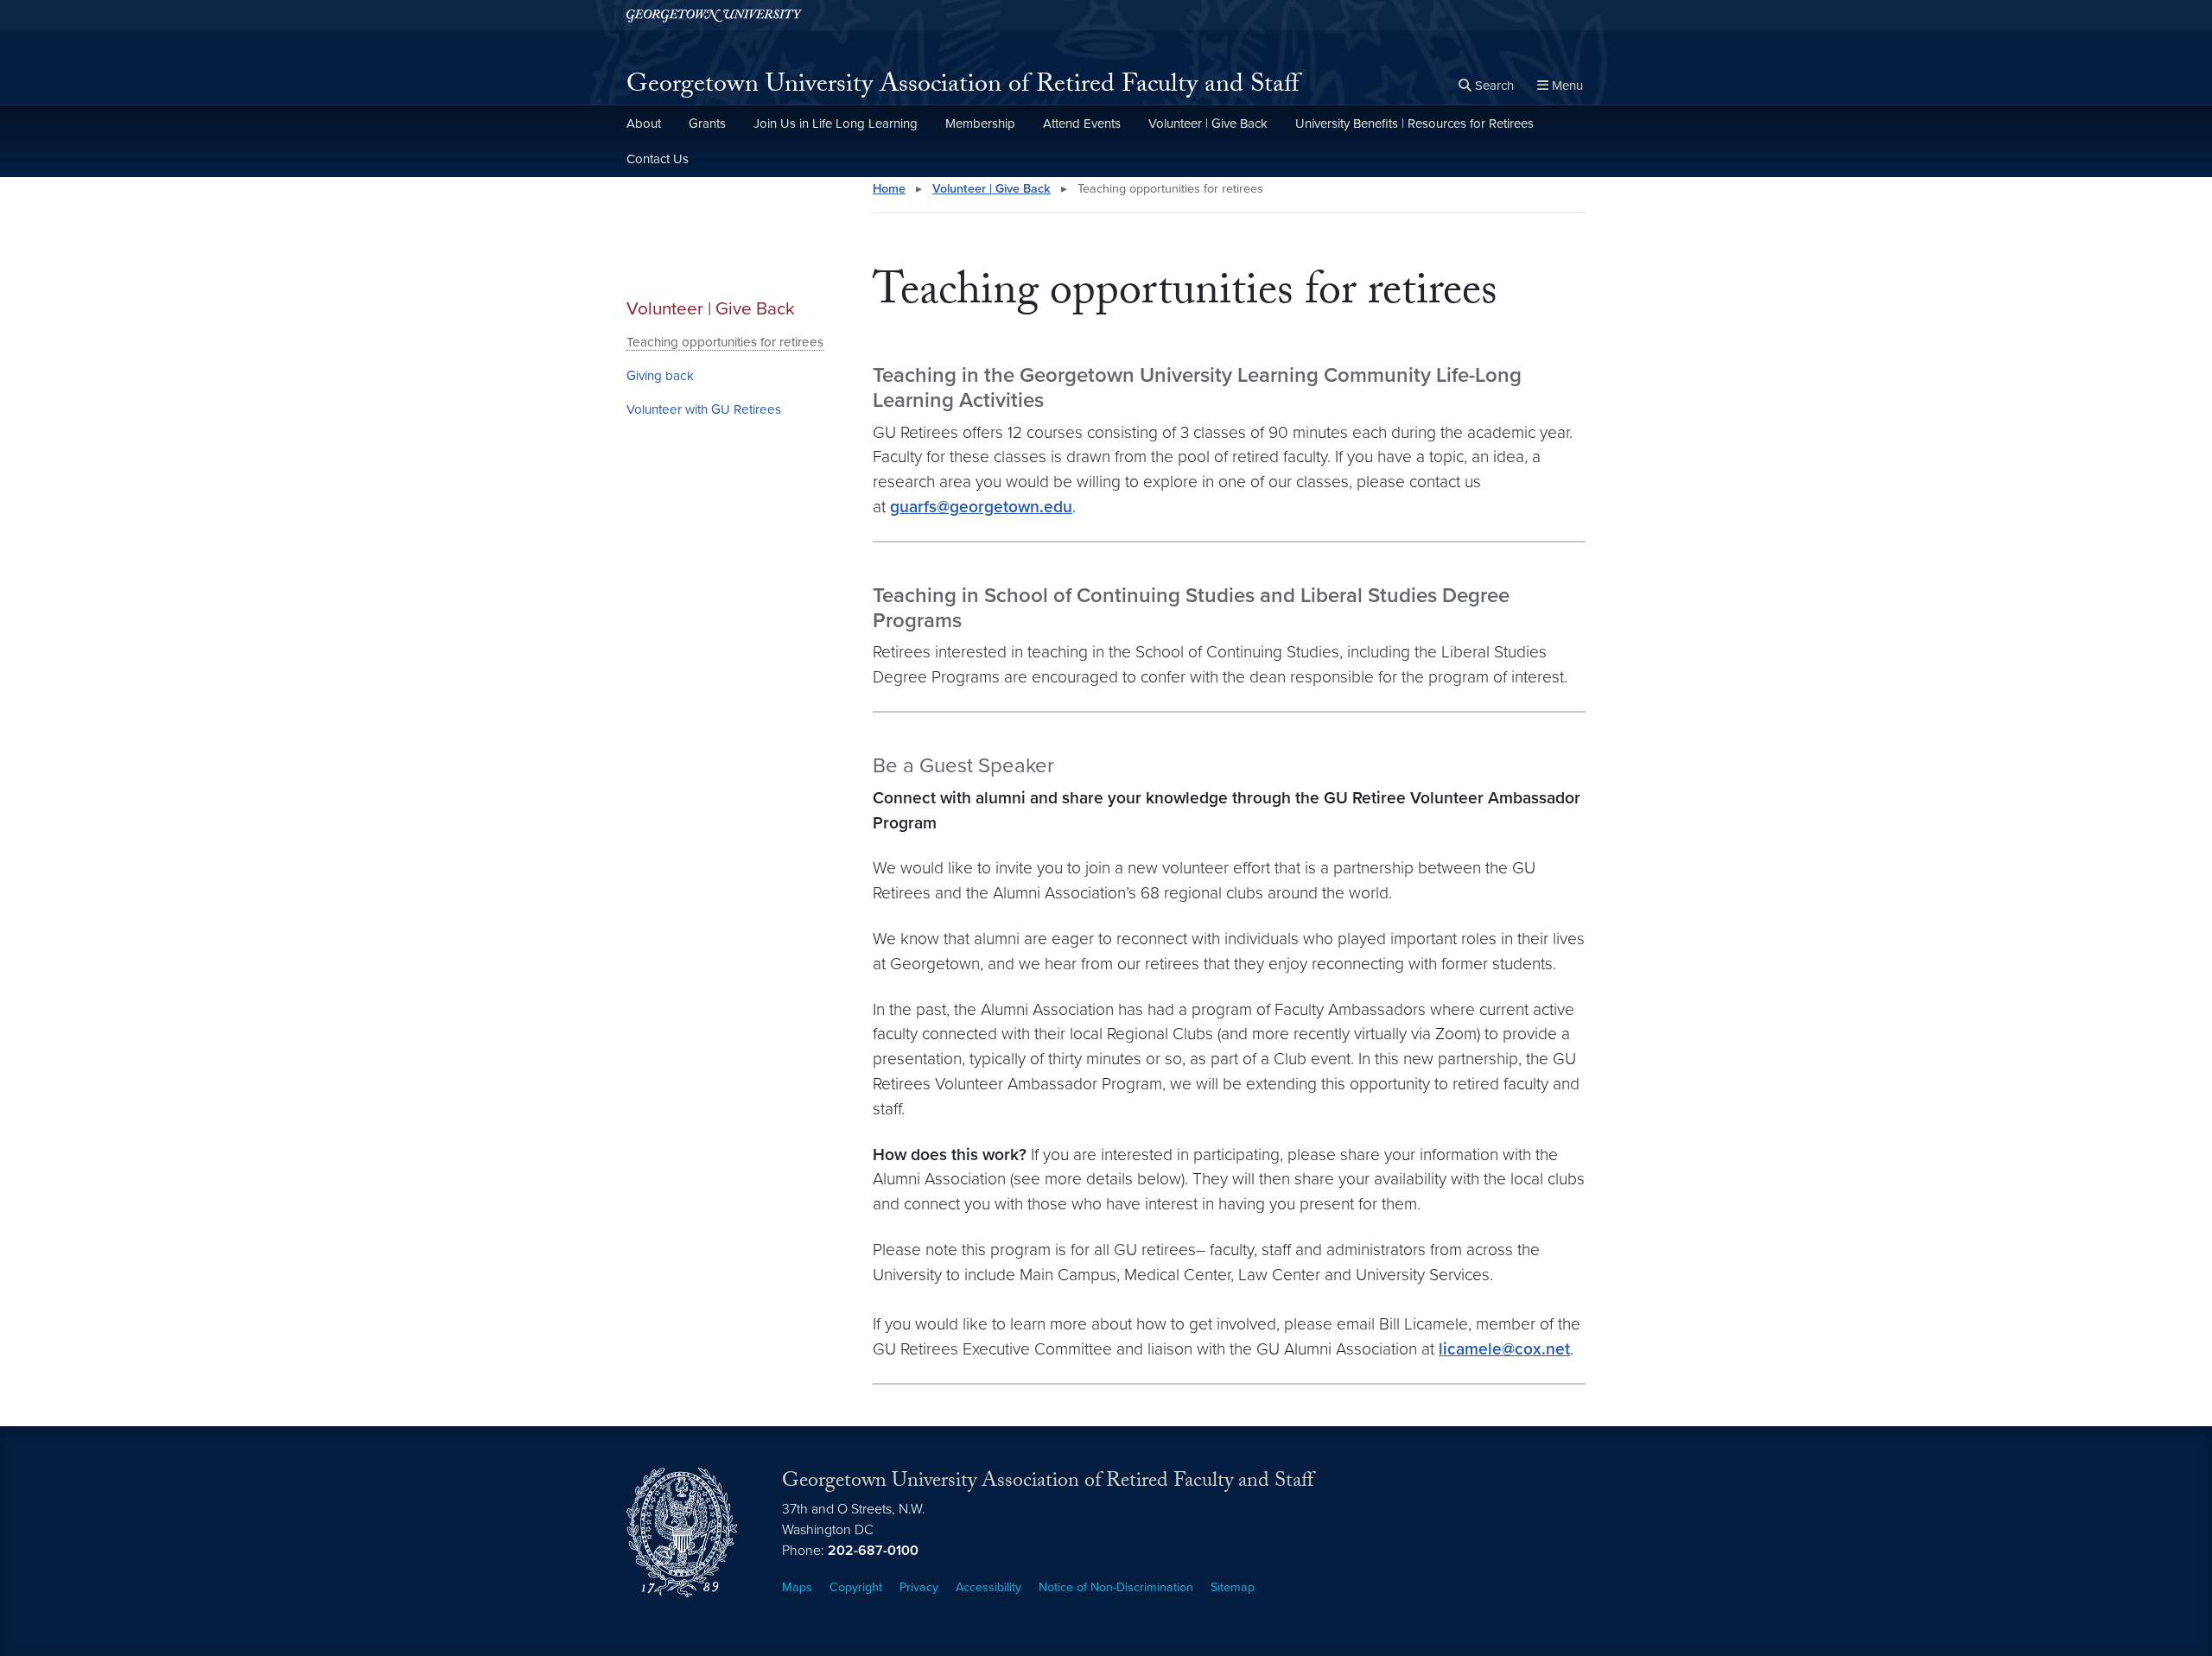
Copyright (856, 1587)
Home (889, 189)
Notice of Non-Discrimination (1116, 1587)
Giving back (660, 376)
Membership (980, 124)
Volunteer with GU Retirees (704, 409)
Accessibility (988, 1587)
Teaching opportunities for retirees (725, 342)
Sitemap (1233, 1587)
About (644, 124)
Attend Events (1082, 124)
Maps (797, 1587)
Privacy (919, 1587)
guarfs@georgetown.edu (981, 507)
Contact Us (658, 159)
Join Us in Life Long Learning (836, 124)
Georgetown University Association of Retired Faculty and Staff (963, 87)
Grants (707, 124)
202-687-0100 (873, 1551)
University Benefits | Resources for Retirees (1414, 124)
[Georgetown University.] (714, 15)
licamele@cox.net (1504, 1349)
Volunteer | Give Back (1208, 124)
